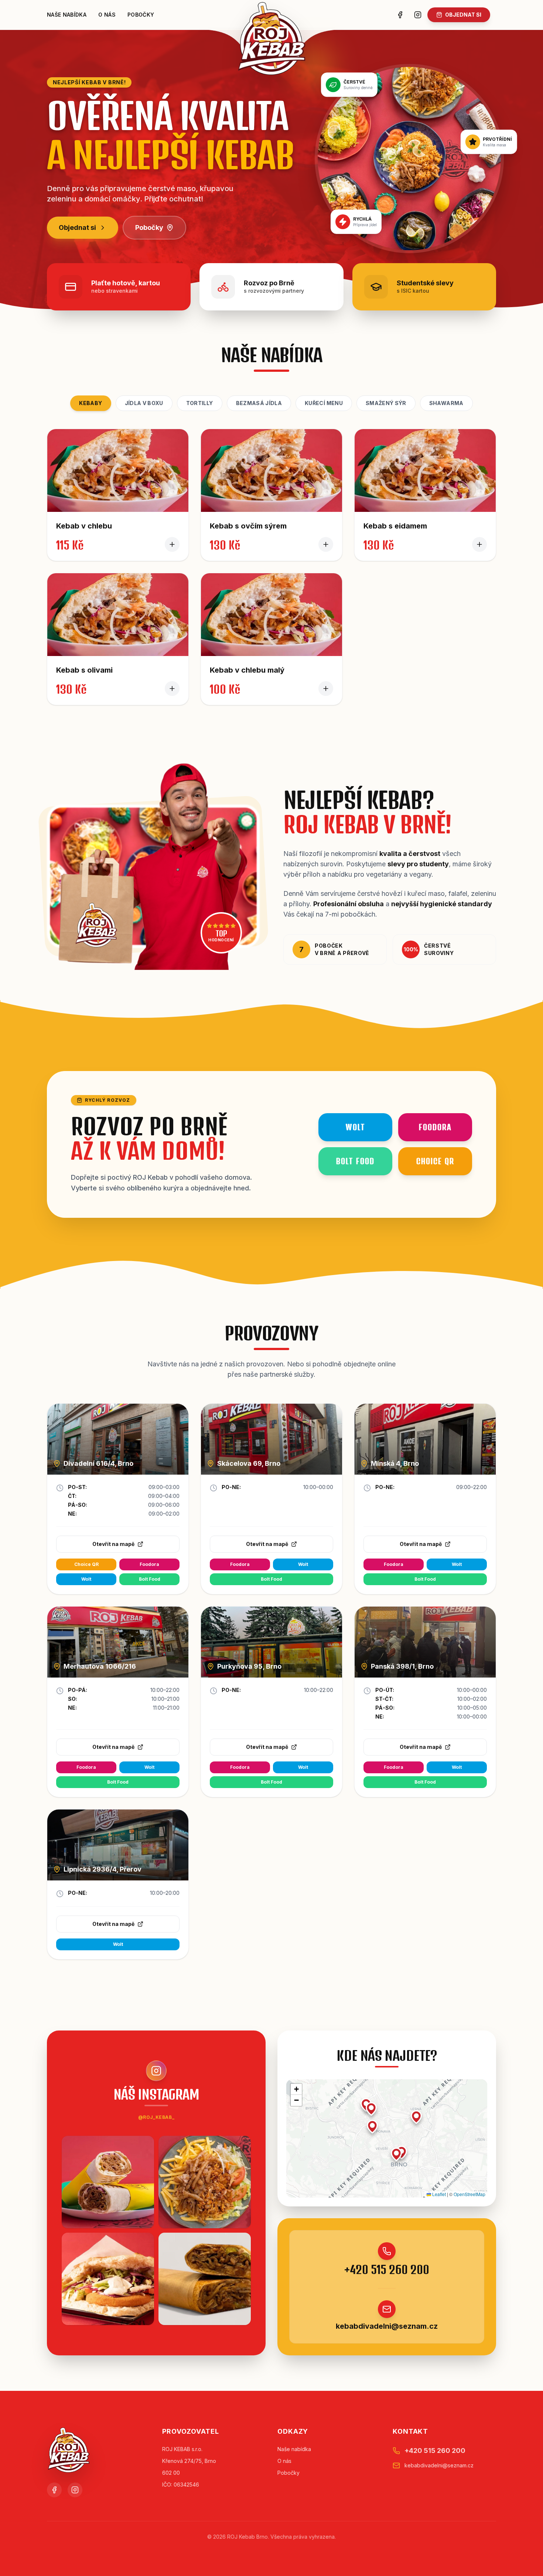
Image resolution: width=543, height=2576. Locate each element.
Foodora (149, 1564)
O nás (107, 15)
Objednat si (77, 227)
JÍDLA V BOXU (144, 403)
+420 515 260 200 (387, 2270)
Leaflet (438, 2194)
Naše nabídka (67, 15)
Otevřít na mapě (113, 1544)
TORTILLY (200, 403)
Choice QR (86, 1564)
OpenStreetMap (469, 2194)
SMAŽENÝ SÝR (386, 403)
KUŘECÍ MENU (324, 403)
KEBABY (90, 403)
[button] (371, 2109)
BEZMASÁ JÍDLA (259, 403)
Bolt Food (150, 1579)
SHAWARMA (446, 403)
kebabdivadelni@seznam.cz (387, 2326)
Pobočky (141, 15)
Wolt (86, 1579)
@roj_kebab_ (156, 2117)
